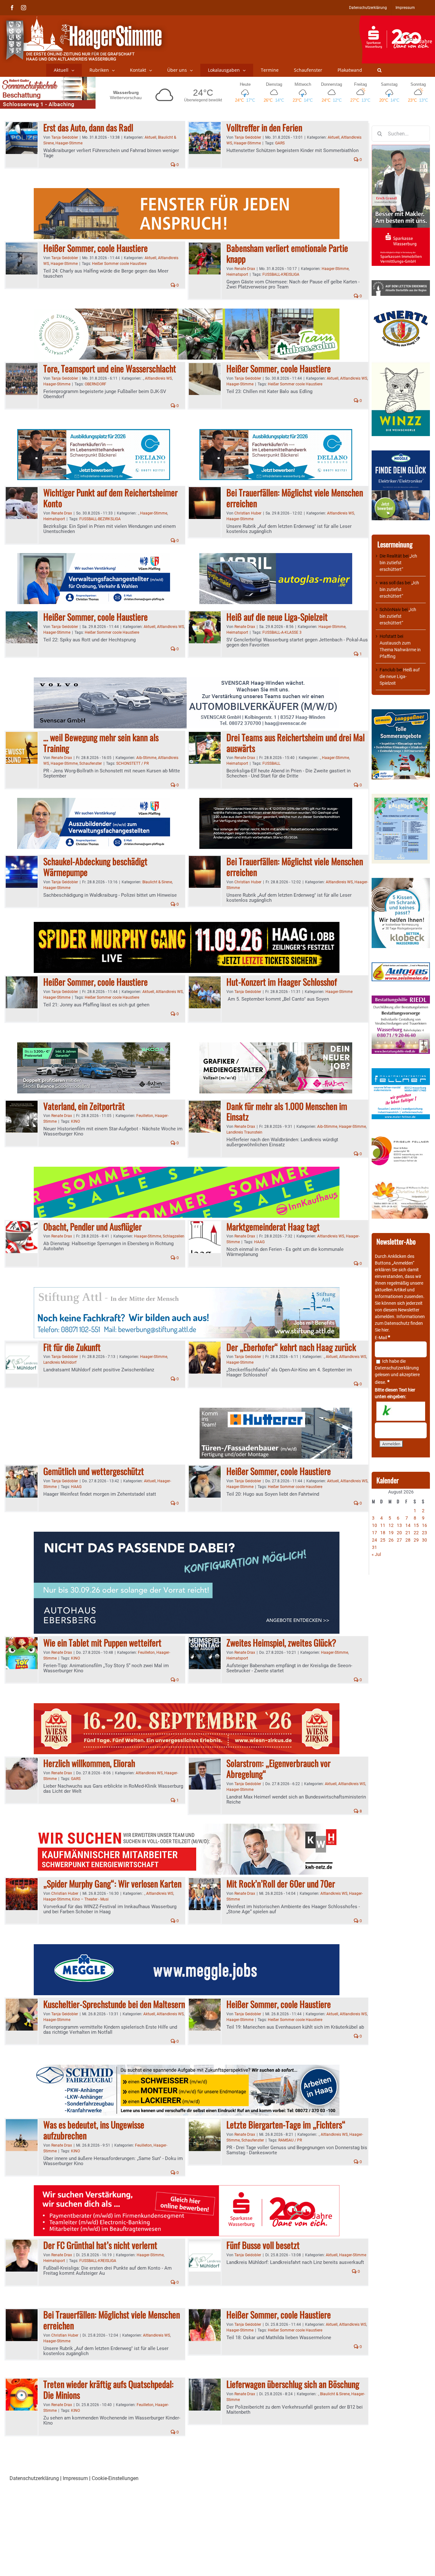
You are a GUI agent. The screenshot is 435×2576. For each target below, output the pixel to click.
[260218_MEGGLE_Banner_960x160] (187, 1948)
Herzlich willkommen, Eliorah (89, 1763)
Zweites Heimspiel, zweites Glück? (281, 1642)
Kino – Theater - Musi (90, 1899)
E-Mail (382, 1338)
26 (391, 1540)
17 (374, 1533)
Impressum (75, 2478)
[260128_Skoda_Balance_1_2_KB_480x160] (94, 1046)
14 (408, 1525)
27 (399, 1540)
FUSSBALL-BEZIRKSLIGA (100, 519)
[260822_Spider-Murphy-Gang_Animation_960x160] (187, 926)
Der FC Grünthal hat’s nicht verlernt (100, 2245)
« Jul (376, 1554)
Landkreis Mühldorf (60, 1362)
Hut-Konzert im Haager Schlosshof (282, 982)
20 (399, 1533)
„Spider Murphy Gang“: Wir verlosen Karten (112, 1883)
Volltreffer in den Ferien (264, 127)
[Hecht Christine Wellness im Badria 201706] (401, 1184)
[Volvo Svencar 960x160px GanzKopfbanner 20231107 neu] (187, 681)
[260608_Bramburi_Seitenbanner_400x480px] (401, 797)
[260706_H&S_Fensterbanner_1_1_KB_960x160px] (187, 192)
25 (383, 1540)
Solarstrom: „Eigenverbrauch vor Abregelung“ (278, 1768)
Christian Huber (248, 513)
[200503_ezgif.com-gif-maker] (401, 881)
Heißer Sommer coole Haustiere (119, 264)
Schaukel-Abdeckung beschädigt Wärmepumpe (95, 867)
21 (408, 1533)
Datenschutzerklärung (397, 1368)
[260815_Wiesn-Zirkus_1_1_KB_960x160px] (187, 1707)
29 (416, 1540)
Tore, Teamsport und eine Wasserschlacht (110, 368)
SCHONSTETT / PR (132, 763)
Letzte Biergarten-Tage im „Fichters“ (286, 2124)
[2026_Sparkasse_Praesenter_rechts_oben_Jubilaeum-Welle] (397, 19)
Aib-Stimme (146, 758)
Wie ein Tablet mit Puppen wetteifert (102, 1642)
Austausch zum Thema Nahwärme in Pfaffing (400, 650)
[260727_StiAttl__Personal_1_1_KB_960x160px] (187, 1291)
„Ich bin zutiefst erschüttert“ (398, 563)
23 (424, 1533)
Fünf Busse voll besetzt (263, 2245)
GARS (280, 143)
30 (424, 1540)
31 (374, 1547)
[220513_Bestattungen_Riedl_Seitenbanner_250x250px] (401, 999)
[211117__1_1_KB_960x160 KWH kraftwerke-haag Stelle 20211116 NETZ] (187, 1827)
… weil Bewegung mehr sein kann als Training (101, 743)
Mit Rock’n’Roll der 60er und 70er (281, 1883)
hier (385, 1330)
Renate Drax (245, 269)
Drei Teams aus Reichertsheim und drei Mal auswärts (296, 743)
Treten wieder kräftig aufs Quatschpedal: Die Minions (108, 2389)
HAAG (259, 1242)
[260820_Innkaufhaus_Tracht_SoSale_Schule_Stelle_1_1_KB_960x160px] (187, 1170)
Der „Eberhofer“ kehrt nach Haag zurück (291, 1347)
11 (383, 1525)
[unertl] (401, 313)
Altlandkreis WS (158, 378)
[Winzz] (401, 364)
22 (416, 1533)
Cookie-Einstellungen (115, 2478)
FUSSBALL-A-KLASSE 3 (282, 632)
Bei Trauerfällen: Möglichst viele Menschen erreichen (295, 498)
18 (383, 1533)
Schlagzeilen (174, 1236)
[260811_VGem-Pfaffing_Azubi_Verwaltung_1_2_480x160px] (94, 802)
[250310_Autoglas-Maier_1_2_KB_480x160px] (276, 557)
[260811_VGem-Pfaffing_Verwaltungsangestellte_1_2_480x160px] (94, 557)
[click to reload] (401, 1411)
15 (416, 1525)
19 (391, 1533)
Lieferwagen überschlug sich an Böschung (293, 2384)
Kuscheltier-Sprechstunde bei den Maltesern (114, 2004)
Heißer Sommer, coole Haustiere (96, 248)
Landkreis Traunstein (244, 1132)
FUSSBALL (271, 763)
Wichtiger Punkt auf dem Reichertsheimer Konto (111, 498)
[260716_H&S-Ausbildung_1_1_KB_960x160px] (187, 312)
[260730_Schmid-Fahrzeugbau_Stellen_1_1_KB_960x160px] (187, 2068)
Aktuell (150, 137)
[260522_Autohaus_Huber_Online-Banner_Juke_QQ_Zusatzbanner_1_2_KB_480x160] (276, 802)
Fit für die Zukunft (72, 1347)
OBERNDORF (96, 384)
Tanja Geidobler (65, 137)
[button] (379, 70)
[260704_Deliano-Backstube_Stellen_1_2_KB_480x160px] (94, 433)
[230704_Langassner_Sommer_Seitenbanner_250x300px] (401, 712)
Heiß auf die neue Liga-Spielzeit (277, 617)
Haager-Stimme (69, 143)
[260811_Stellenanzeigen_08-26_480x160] (276, 1046)
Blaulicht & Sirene (157, 882)
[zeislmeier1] (401, 966)
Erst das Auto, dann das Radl (88, 127)
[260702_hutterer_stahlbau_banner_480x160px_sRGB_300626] (276, 1411)
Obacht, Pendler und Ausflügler (93, 1226)
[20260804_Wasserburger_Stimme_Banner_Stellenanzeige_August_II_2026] (187, 2189)
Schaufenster (91, 763)
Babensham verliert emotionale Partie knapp (287, 253)
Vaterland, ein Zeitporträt (84, 1106)
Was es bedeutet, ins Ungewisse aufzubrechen (94, 2130)
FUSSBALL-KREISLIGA (281, 274)
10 (374, 1525)
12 (391, 1525)
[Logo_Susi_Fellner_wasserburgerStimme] (401, 1071)
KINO (75, 1121)
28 (408, 1540)
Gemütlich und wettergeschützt (94, 1471)
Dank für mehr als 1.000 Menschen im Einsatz (287, 1111)
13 (399, 1525)
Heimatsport (237, 274)
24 (374, 1540)
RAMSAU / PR (290, 2140)
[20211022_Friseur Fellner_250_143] (401, 1137)
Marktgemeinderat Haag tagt (273, 1226)
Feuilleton (145, 1116)
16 (424, 1525)
